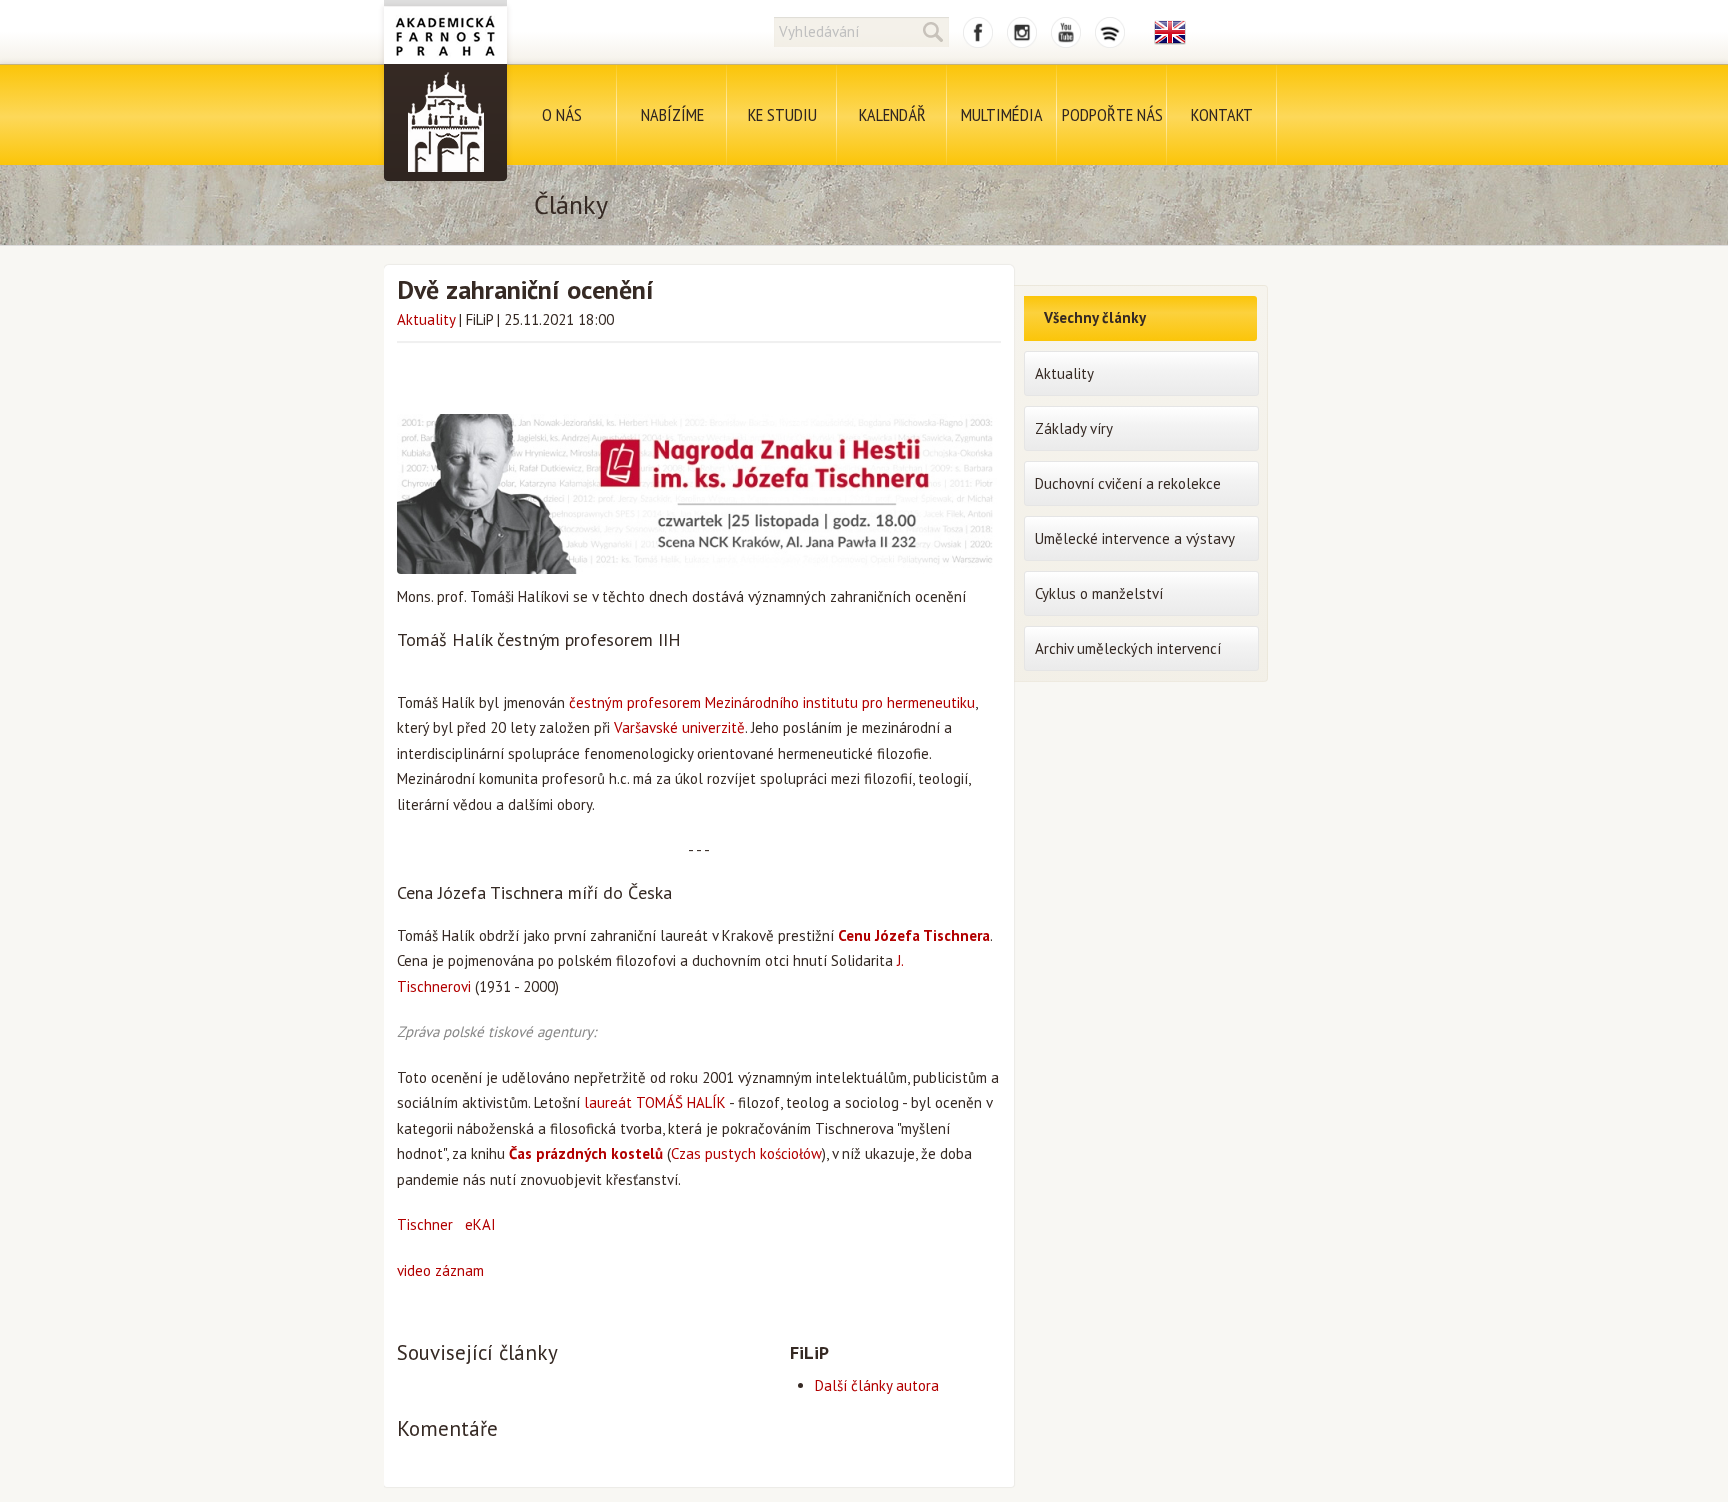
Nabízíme (672, 114)
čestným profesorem (635, 702)
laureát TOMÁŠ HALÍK (655, 1102)
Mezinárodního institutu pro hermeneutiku (840, 702)
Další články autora (877, 1385)
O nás (562, 114)
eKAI (480, 1224)
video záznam (440, 1270)
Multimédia (1002, 114)
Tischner (425, 1224)
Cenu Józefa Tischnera (914, 935)
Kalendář (892, 114)
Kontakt (1222, 114)
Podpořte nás (1112, 114)
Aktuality (426, 319)
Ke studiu (782, 114)
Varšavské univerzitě (679, 727)
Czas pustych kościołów (746, 1153)
